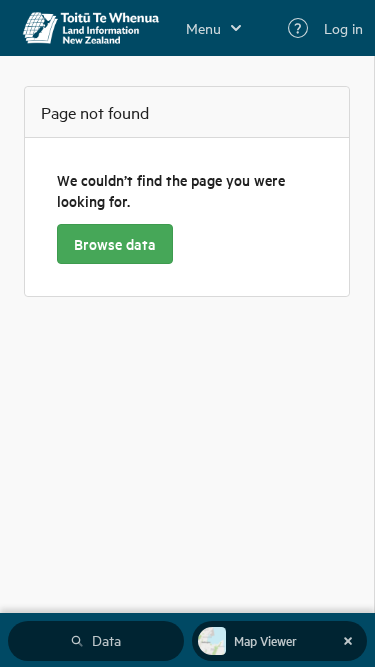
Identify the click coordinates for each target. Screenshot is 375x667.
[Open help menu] (298, 28)
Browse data (115, 244)
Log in (343, 28)
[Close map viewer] (348, 641)
